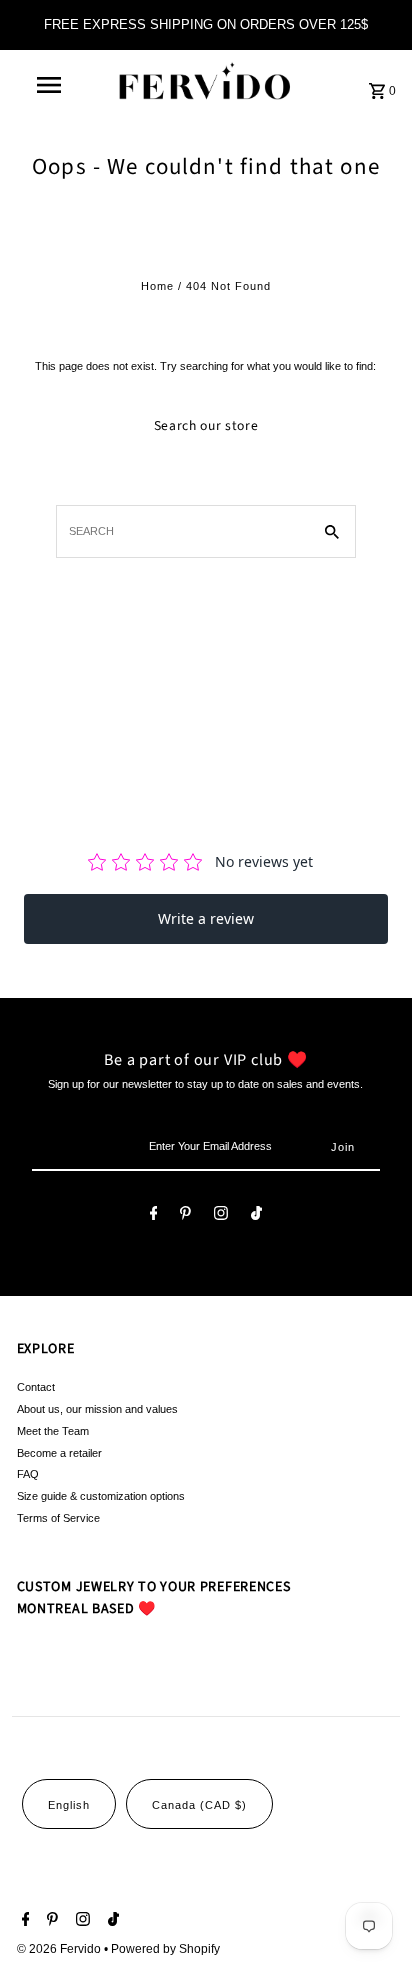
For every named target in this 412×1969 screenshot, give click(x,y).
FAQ (28, 1474)
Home (157, 286)
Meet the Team (53, 1431)
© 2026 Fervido (60, 1949)
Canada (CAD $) (199, 1805)
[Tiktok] (256, 1216)
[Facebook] (154, 1216)
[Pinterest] (185, 1216)
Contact (36, 1387)
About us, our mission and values (97, 1409)
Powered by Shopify (165, 1949)
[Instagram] (221, 1216)
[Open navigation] (51, 85)
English (69, 1805)
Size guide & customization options (101, 1496)
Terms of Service (58, 1518)
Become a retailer (59, 1453)
